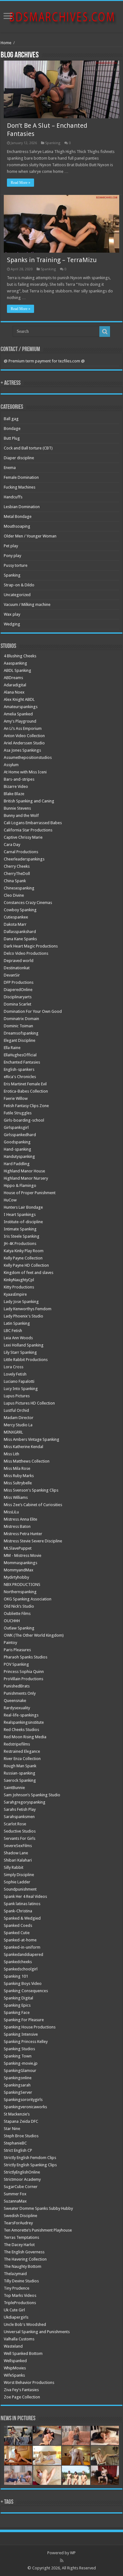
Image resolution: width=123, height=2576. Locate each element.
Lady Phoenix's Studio (23, 1316)
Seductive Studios (20, 1831)
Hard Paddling (17, 1164)
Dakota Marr (15, 924)
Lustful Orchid (16, 1410)
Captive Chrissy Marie (23, 837)
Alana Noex (14, 692)
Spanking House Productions (30, 2027)
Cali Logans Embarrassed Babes (33, 823)
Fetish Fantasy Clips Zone (26, 1106)
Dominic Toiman (18, 1026)
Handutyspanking (19, 1156)
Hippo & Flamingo (20, 1185)
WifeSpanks (14, 2375)
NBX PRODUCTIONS (22, 1584)
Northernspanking (20, 1592)
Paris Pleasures (17, 1650)
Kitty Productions (19, 1287)
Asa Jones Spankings (22, 750)
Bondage (12, 428)
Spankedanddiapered (23, 1954)
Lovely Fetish (15, 1374)
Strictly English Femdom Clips (30, 2158)
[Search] (105, 332)
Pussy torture (16, 565)
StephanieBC (15, 2143)
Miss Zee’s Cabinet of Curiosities (33, 1505)
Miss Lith (12, 1454)
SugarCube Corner (21, 2187)
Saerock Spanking (20, 1780)
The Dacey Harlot (19, 2245)
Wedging (12, 624)
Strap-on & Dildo (19, 585)
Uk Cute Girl (14, 2310)
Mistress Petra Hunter (23, 1534)
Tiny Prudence (17, 2288)
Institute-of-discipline (23, 1222)
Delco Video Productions (26, 953)
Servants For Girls (20, 1838)
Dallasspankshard (20, 932)
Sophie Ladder (17, 1882)
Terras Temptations (21, 2237)
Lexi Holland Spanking (24, 1345)
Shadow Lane (16, 1853)
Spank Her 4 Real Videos (25, 1896)
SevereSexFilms (18, 1846)
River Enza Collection (22, 1759)
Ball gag (11, 419)
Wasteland (13, 2346)
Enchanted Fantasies (22, 1062)
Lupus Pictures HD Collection (29, 1403)
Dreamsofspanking (21, 1033)
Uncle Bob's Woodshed (25, 2324)
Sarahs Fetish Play (20, 1809)
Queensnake (15, 1701)
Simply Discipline (19, 1875)
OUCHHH (12, 1621)
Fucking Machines (20, 487)
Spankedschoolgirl (21, 1969)
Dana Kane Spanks (20, 939)
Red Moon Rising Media (25, 1737)
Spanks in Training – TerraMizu (52, 260)
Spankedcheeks (18, 1962)
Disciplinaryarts (18, 997)
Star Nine (12, 2129)
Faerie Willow (16, 1098)
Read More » (20, 183)
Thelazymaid (15, 2274)
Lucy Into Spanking (21, 1389)
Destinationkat (17, 968)
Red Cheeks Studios (21, 1730)
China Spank (15, 881)
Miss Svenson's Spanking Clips (31, 1490)
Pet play (11, 546)
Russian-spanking (20, 1773)
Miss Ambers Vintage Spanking (32, 1439)
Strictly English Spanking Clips (30, 2165)
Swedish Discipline (20, 2216)
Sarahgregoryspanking (25, 1802)
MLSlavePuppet (18, 1548)
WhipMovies (15, 2368)
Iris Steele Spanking (22, 1236)
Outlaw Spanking (19, 1628)
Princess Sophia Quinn (24, 1672)
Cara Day (12, 845)
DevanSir (12, 975)
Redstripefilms (17, 1744)
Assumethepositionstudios (28, 757)
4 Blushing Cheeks (20, 656)
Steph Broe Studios (21, 2136)
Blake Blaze (14, 794)
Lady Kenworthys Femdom (28, 1309)
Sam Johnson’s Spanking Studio (32, 1795)
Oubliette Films (17, 1614)
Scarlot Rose (15, 1824)
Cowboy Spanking (20, 910)
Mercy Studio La (18, 1425)
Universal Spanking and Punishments (37, 2332)
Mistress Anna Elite (20, 1519)
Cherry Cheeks (17, 866)
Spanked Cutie (17, 1933)
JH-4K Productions (20, 1244)
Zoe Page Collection (22, 2397)
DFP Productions (19, 982)
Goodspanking (17, 1142)
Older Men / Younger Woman (30, 536)
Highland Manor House (24, 1171)
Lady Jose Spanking (21, 1302)
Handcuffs (13, 497)
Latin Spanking (17, 1323)
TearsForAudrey (18, 2223)
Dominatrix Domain (21, 1019)
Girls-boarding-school (24, 1120)
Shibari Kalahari (18, 1860)
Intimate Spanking (20, 1229)
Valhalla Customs (19, 2339)
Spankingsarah (17, 2085)
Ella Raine (12, 1048)
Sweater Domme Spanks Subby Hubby (38, 2208)
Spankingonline (18, 2078)
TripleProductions (20, 2303)
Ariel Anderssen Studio (24, 743)
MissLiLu (11, 1512)
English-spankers (19, 1069)
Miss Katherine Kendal (23, 1447)
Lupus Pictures (17, 1396)
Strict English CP (18, 2150)
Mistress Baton (17, 1526)
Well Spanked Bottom (23, 2353)
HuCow (10, 1200)
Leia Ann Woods (18, 1338)
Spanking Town (18, 2056)
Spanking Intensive (21, 2034)
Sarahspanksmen (19, 1817)
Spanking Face (17, 2013)
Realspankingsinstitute (24, 1722)
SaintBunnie (14, 1788)
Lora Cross (14, 1367)
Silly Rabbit (14, 1867)
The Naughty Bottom (23, 2266)
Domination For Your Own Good (33, 1011)
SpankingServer (18, 2092)
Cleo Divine (14, 895)
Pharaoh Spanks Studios (26, 1657)
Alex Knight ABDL (19, 699)
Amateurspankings (21, 707)
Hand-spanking (18, 1149)
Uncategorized (17, 595)
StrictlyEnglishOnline (22, 2172)
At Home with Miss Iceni (25, 772)
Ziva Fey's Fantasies (21, 2390)
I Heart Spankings (20, 1215)
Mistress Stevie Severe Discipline (33, 1541)
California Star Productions (28, 830)
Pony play (12, 556)
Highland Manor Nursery (26, 1178)
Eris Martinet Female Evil (25, 1084)
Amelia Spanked (18, 714)
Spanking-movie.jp (21, 2063)
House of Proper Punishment (30, 1193)
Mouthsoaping (17, 526)
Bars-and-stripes (19, 779)
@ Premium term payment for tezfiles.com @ (44, 361)
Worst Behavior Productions (29, 2382)
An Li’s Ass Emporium (23, 728)
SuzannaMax (15, 2201)
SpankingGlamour (20, 2071)
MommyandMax (19, 1570)
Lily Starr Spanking (20, 1352)
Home (6, 43)
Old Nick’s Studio (19, 1606)
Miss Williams (16, 1497)
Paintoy (10, 1643)
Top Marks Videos (20, 2295)
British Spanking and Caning (29, 801)
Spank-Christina (18, 1911)
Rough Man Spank (20, 1766)
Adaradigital (15, 685)
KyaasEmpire (15, 1294)
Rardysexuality (17, 1708)
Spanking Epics (17, 2005)
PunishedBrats (17, 1686)
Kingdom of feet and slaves (29, 1273)
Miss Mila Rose (17, 1468)
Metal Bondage (18, 516)
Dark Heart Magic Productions (31, 946)
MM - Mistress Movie (23, 1555)
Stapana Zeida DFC (21, 2121)
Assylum (11, 765)
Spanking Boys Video (23, 1983)
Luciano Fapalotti (19, 1381)
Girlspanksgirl (16, 1127)
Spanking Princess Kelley (26, 2042)
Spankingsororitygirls (23, 2100)
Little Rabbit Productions (26, 1360)
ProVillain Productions (23, 1679)
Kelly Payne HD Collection (26, 1265)
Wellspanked (15, 2361)
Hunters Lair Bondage (23, 1207)
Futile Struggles (18, 1113)
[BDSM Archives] (62, 15)
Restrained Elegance (22, 1751)
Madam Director (19, 1418)
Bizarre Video (16, 786)
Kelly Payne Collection (23, 1258)
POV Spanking (16, 1664)
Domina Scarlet (18, 1004)
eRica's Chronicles (20, 1077)
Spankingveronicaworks (25, 2107)
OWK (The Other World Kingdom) (34, 1635)
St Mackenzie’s (17, 2114)
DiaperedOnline (18, 990)
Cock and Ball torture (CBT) (28, 448)
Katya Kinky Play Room (24, 1251)
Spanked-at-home (20, 1940)
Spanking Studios (19, 2049)
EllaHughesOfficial (20, 1055)
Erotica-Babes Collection (26, 1091)
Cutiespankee (16, 917)
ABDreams (13, 678)
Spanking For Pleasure (24, 2020)
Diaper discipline (19, 458)
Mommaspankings (20, 1563)
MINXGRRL (13, 1432)
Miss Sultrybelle (18, 1483)
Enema (10, 468)
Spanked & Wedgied (22, 1918)
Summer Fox (15, 2194)
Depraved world (19, 961)
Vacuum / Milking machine (27, 604)
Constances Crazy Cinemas (28, 903)
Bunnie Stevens (17, 808)
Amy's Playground (20, 721)
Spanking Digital (18, 1998)
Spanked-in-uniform (22, 1947)
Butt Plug (12, 438)
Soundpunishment (20, 1889)
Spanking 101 (16, 1976)
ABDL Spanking (18, 670)
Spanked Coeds (18, 1925)
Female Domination (21, 477)
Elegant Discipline (20, 1040)
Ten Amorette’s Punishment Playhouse (38, 2230)
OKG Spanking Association (28, 1599)
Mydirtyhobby (16, 1577)
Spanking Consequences (26, 1991)
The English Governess (24, 2252)
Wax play (12, 614)
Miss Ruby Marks (19, 1476)
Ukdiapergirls (16, 2317)
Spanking (53, 143)
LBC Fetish (13, 1331)
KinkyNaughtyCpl (19, 1280)
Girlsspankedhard (20, 1135)
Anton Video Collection (24, 736)
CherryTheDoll (17, 874)
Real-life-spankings (21, 1715)
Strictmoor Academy (22, 2179)
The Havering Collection (25, 2259)
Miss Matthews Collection (27, 1461)
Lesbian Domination (22, 507)
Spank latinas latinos (22, 1904)
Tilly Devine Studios (21, 2281)
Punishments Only (20, 1693)
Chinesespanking (19, 888)
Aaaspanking (15, 663)
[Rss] (62, 2561)
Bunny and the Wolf (21, 816)
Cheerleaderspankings (24, 859)
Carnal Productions (21, 852)
